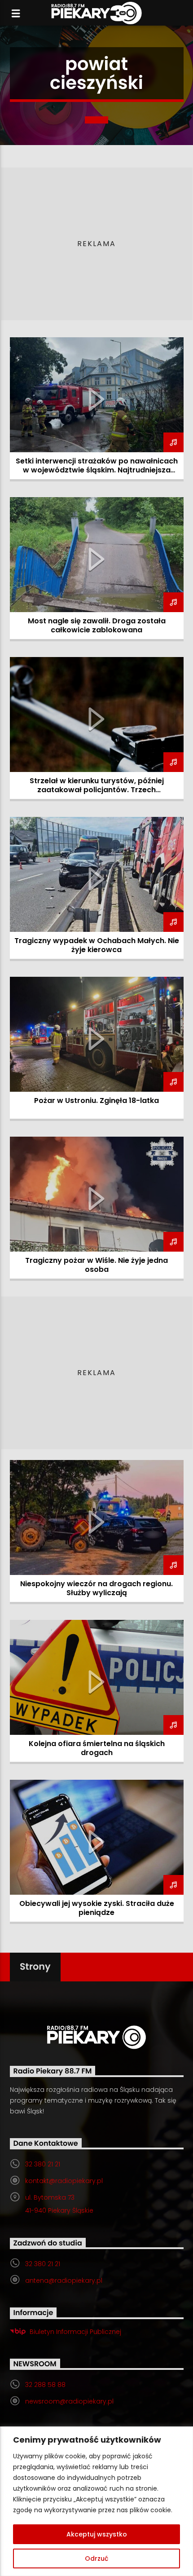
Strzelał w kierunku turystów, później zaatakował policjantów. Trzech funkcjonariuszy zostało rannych (97, 790)
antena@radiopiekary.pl (64, 2280)
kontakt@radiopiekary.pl (64, 2181)
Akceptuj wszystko (97, 2534)
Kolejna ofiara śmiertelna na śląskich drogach (97, 1748)
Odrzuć (96, 2558)
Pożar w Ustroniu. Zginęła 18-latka (96, 1101)
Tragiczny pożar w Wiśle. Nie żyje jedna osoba (96, 1265)
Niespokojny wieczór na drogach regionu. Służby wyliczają (96, 1588)
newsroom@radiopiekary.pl (69, 2401)
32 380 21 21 (43, 2164)
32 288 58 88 (45, 2385)
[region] (96, 2501)
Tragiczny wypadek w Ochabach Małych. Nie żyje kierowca (97, 945)
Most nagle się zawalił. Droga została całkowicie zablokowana (97, 625)
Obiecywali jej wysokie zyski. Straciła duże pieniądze (97, 1908)
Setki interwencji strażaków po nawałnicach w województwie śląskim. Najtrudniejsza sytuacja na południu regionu (97, 470)
